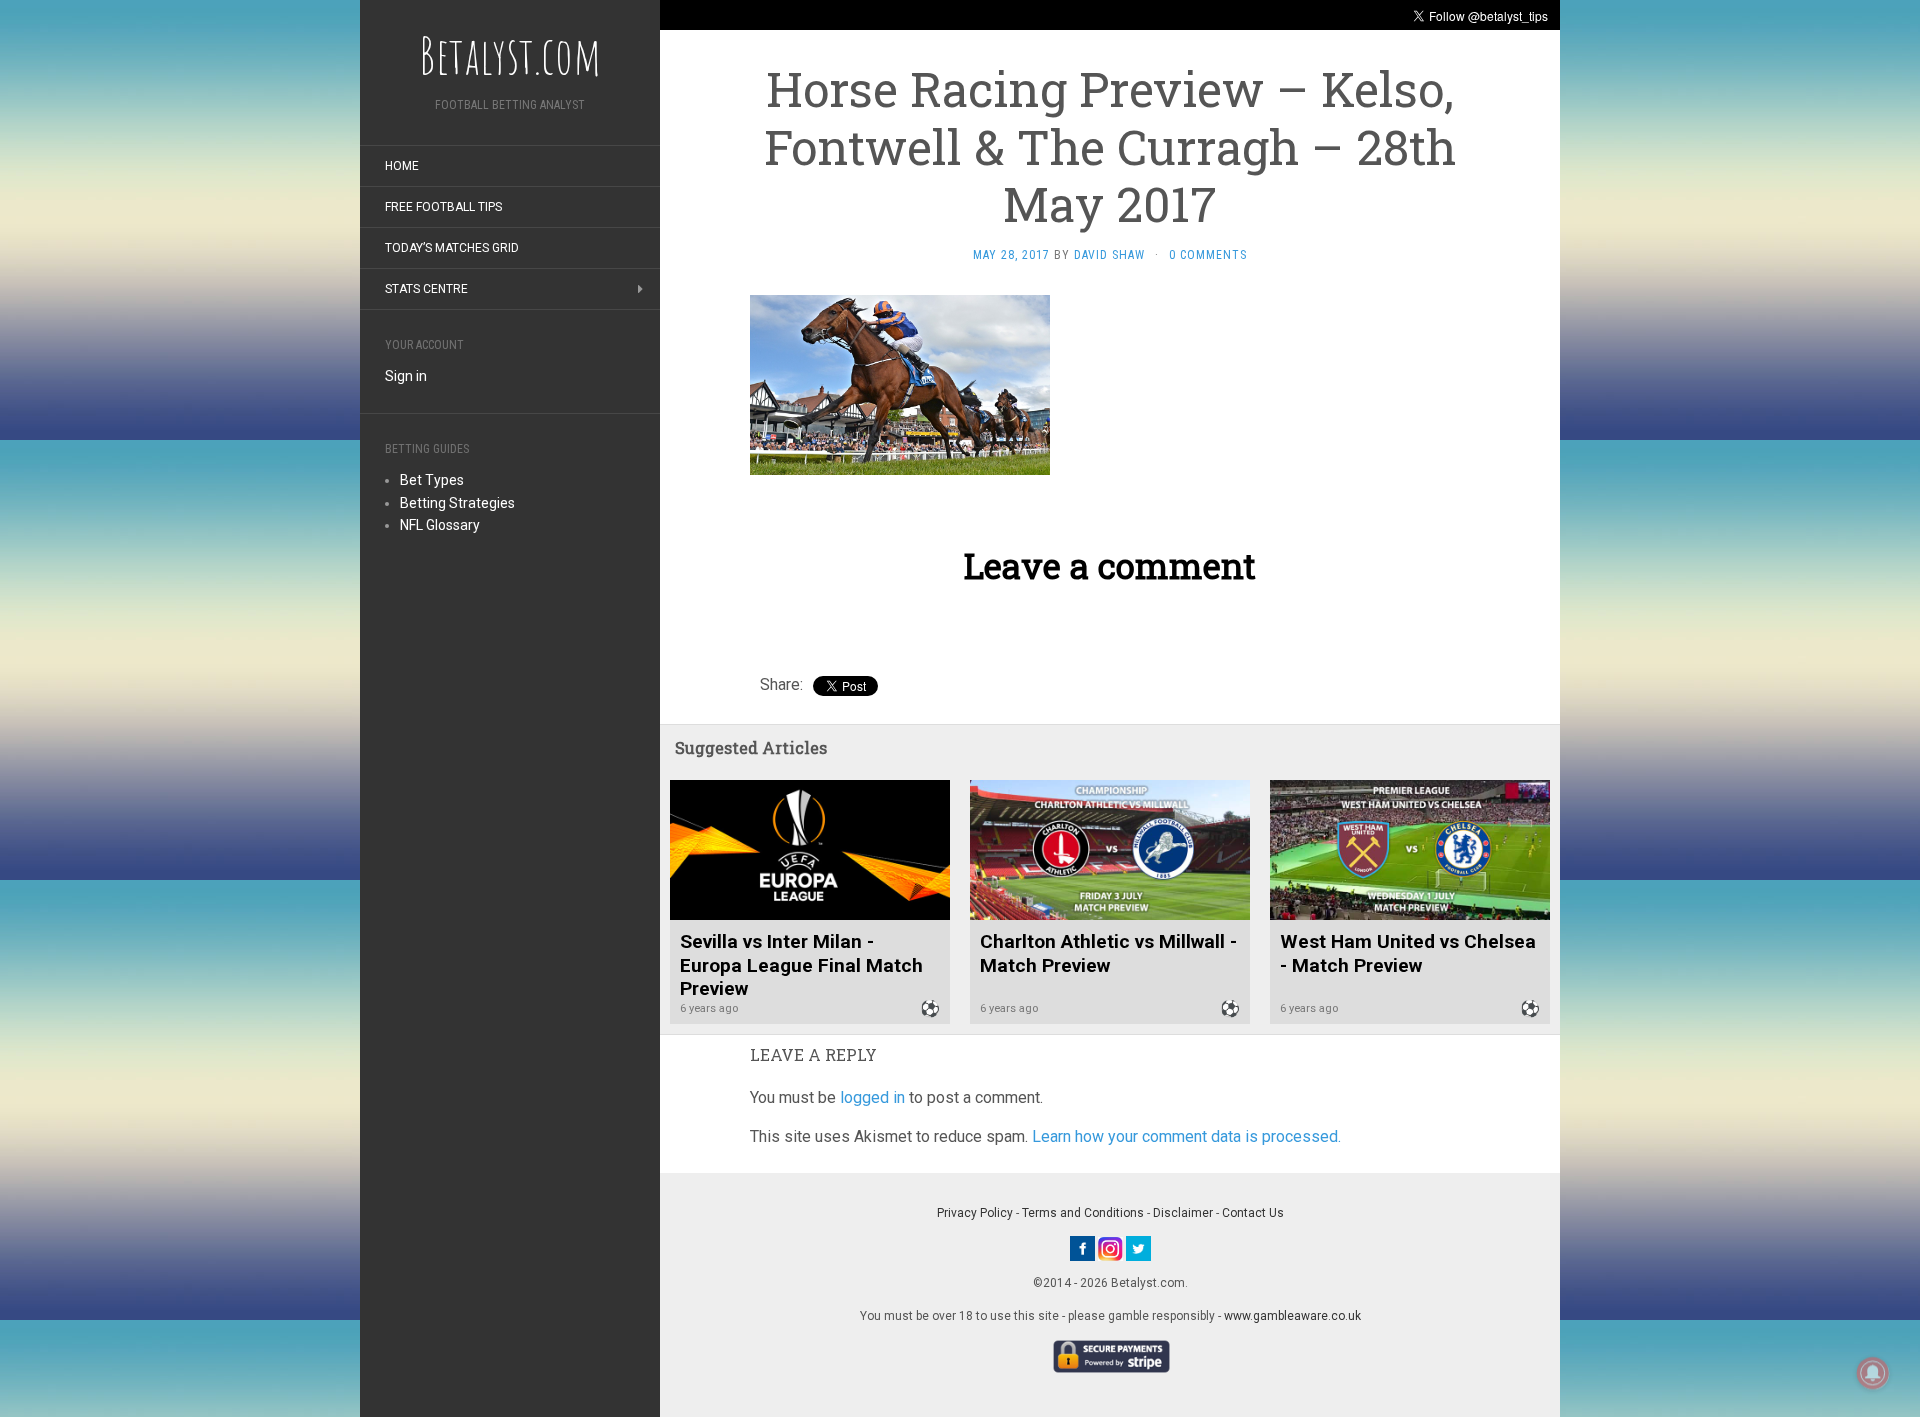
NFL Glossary (440, 525)
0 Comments (1208, 255)
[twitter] (1138, 1248)
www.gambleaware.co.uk (1292, 1316)
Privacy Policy (975, 1213)
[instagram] (1110, 1248)
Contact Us (1253, 1213)
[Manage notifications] (1873, 1373)
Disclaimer (1183, 1213)
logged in (872, 1097)
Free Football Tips (443, 207)
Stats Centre (426, 289)
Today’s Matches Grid (452, 248)
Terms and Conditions (1083, 1213)
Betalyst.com (510, 55)
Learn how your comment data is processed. (1186, 1136)
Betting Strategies (457, 503)
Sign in (406, 376)
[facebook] (1082, 1248)
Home (402, 166)
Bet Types (432, 480)
